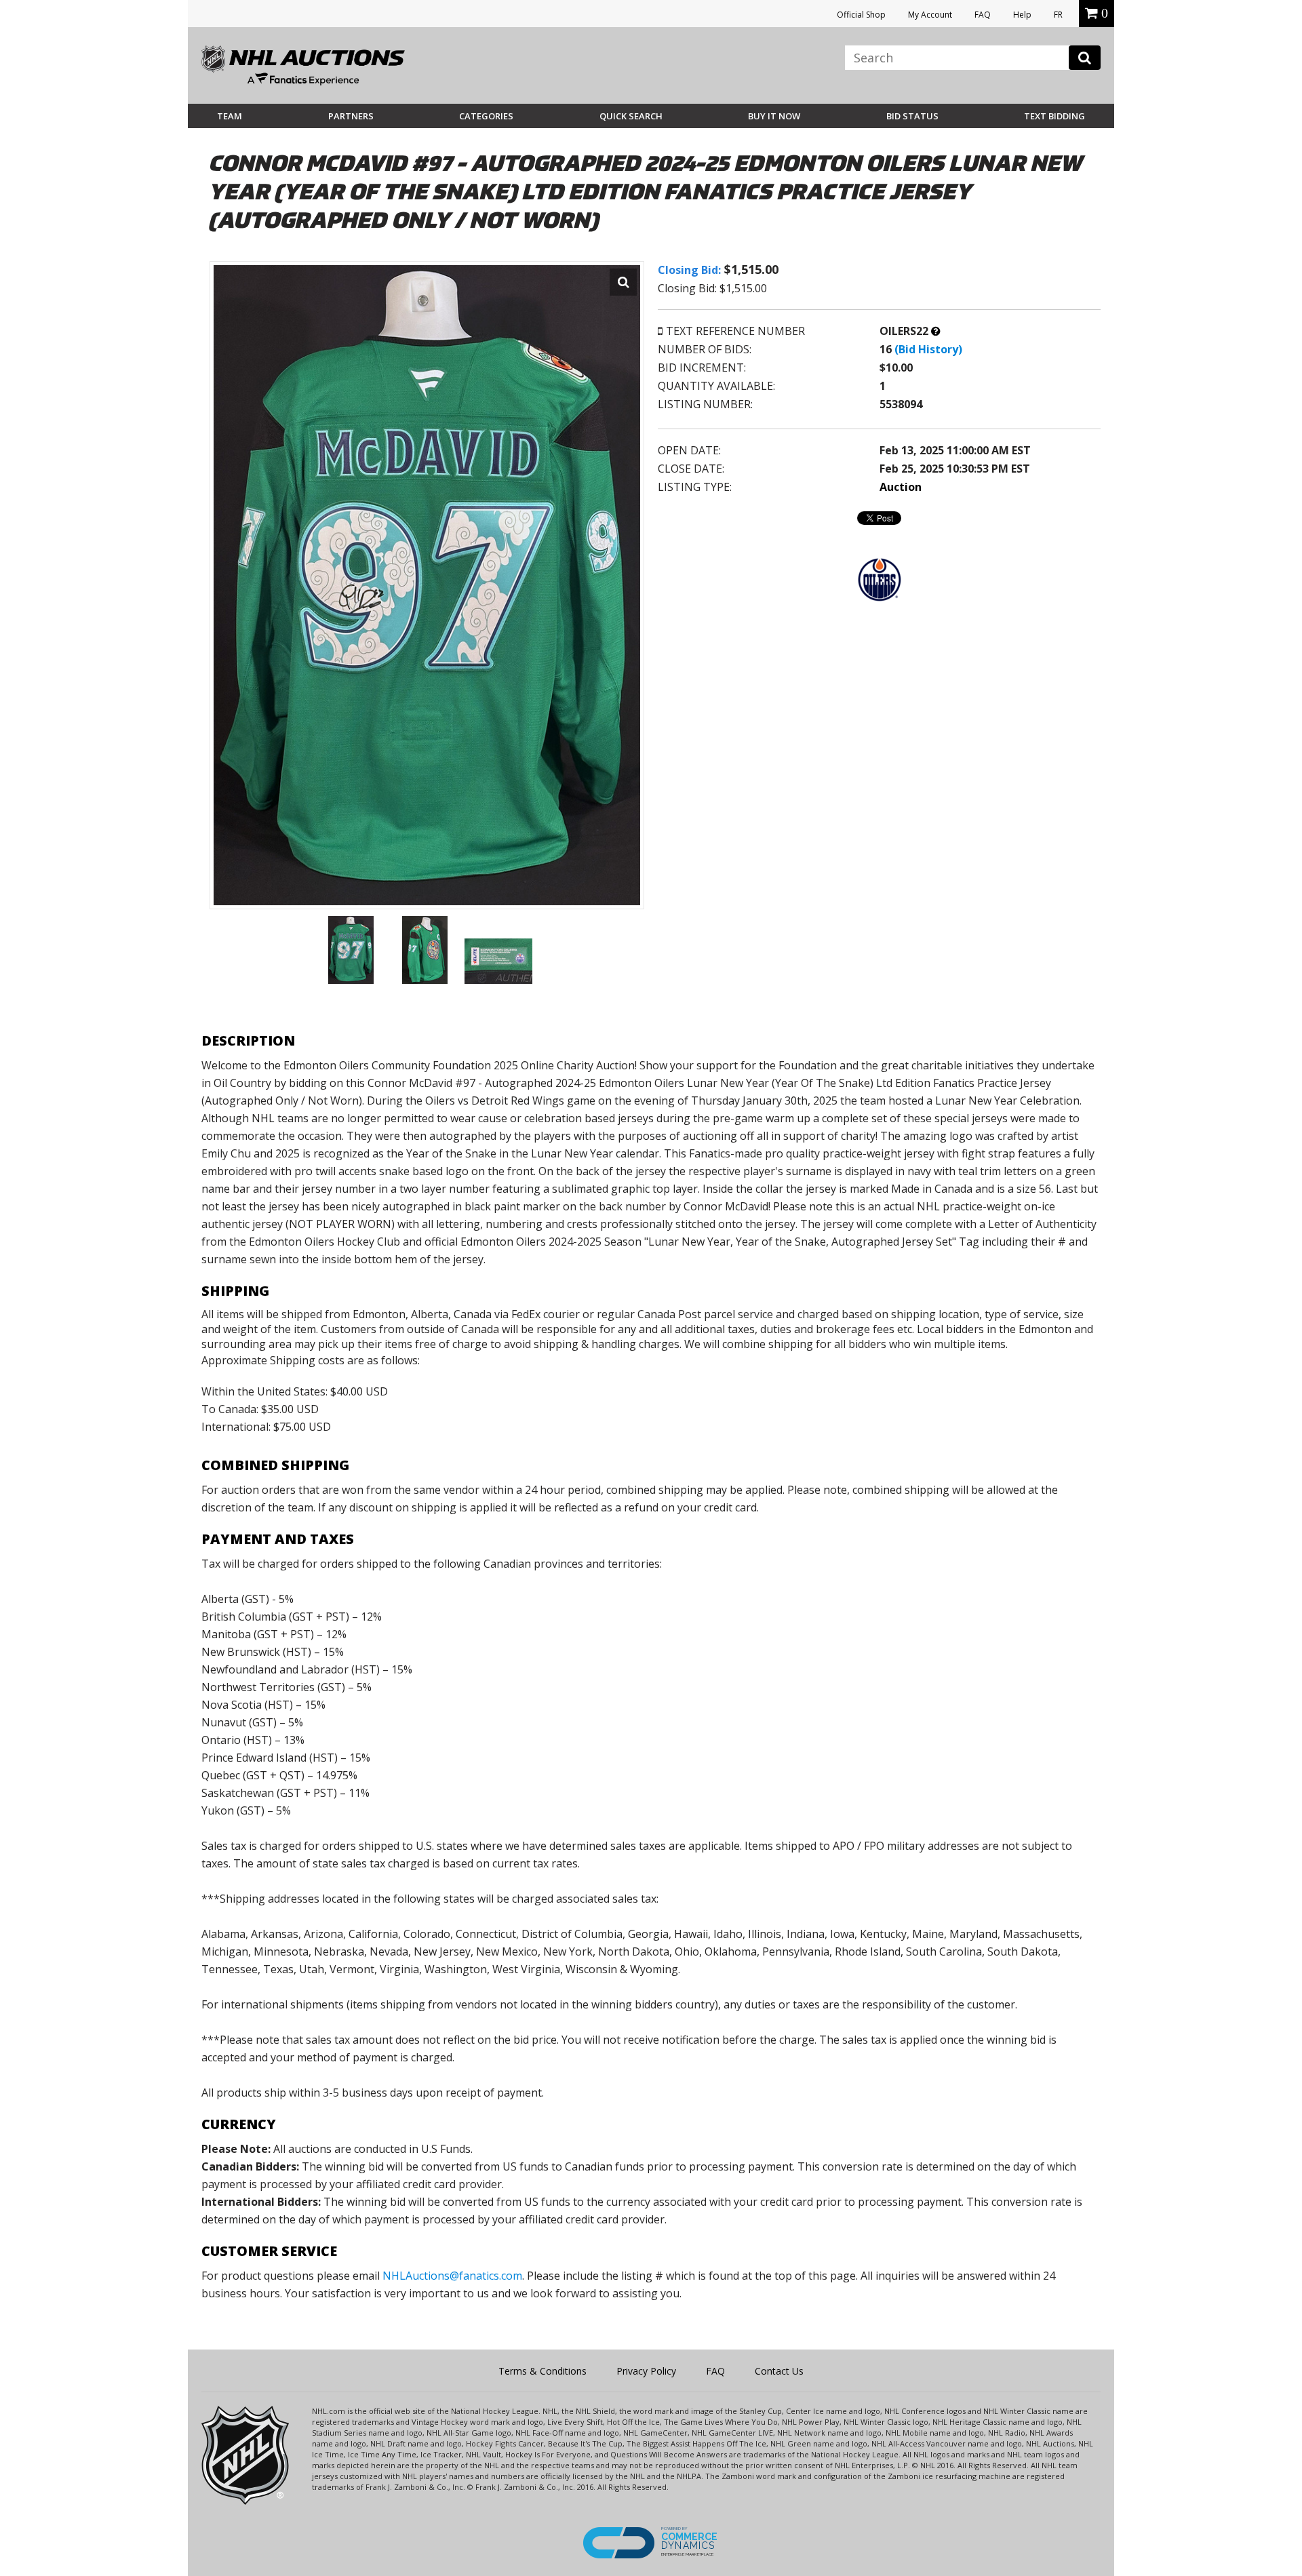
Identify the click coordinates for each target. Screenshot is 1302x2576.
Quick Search (631, 116)
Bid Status (912, 116)
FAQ (983, 15)
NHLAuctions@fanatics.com (452, 2276)
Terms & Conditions (542, 2371)
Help (1022, 15)
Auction (901, 487)
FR (1058, 15)
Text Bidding (1054, 116)
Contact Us (779, 2371)
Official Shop (861, 15)
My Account (930, 15)
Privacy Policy (646, 2371)
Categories (486, 116)
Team (230, 116)
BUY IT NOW (774, 116)
